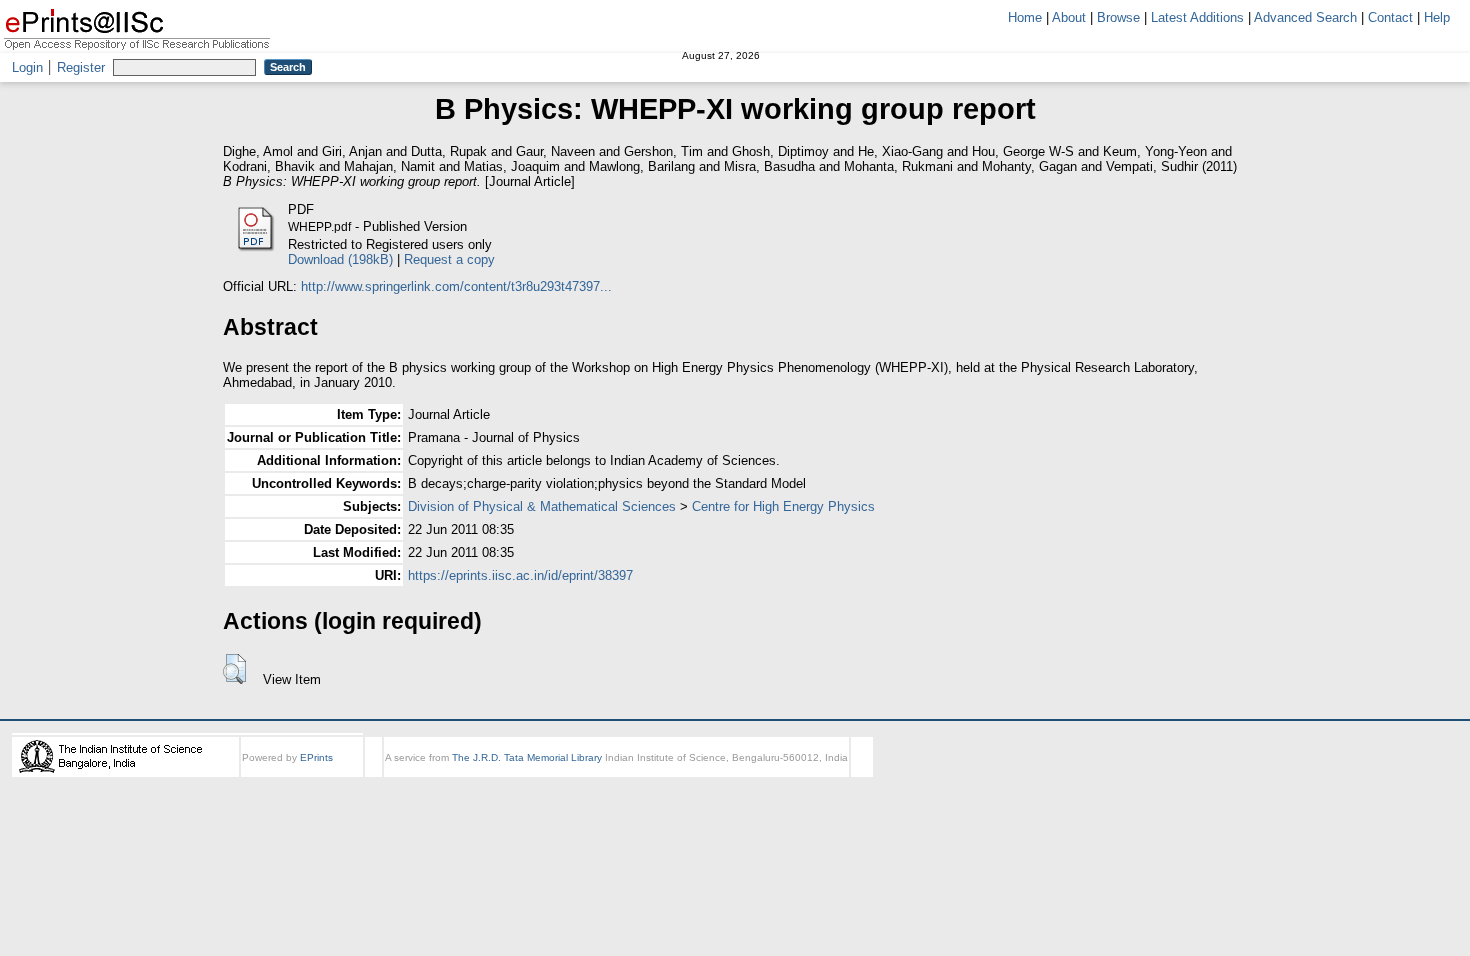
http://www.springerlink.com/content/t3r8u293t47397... (456, 286)
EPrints (316, 757)
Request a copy (449, 259)
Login (27, 67)
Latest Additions (1197, 17)
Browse (1118, 17)
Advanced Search (1305, 17)
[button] (234, 669)
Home (1025, 17)
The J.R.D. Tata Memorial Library (527, 757)
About (1069, 17)
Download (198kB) (340, 259)
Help (1437, 17)
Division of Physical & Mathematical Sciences (542, 506)
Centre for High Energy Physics (783, 506)
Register (81, 67)
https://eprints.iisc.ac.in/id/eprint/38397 (520, 575)
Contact (1390, 17)
